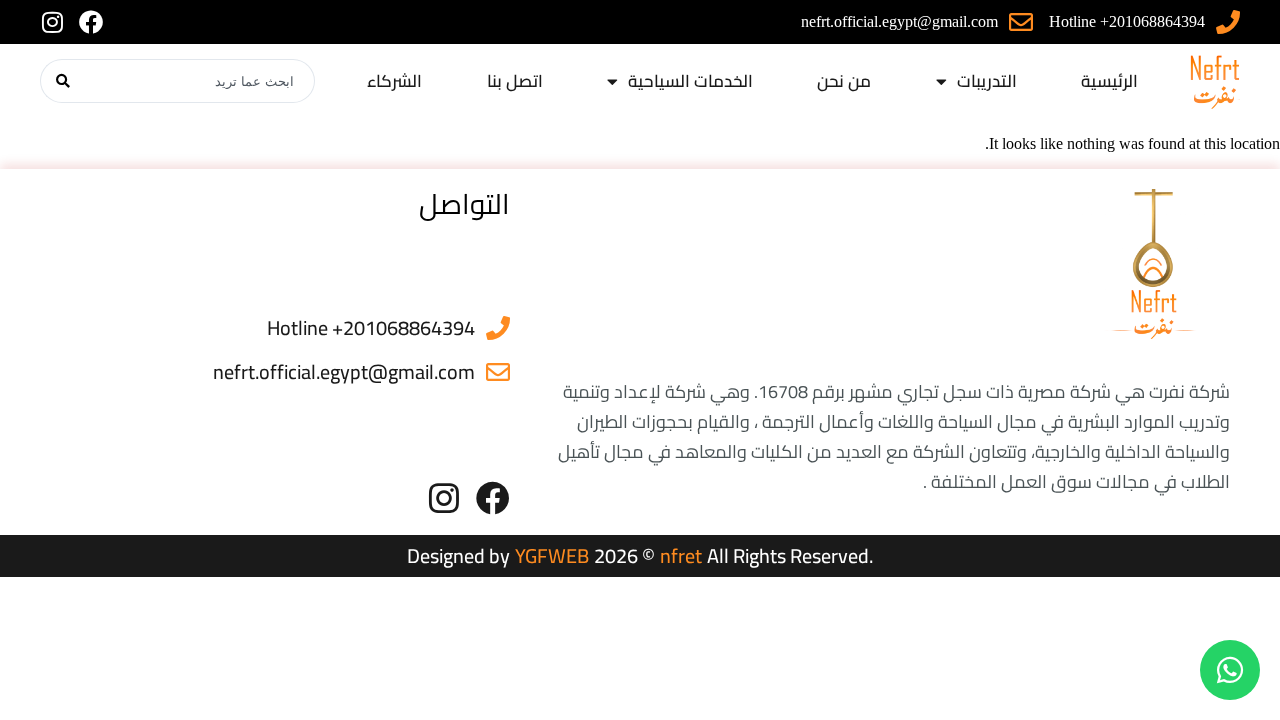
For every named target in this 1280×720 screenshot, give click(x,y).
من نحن (844, 81)
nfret (681, 555)
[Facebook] (91, 22)
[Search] (62, 81)
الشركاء (394, 81)
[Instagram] (52, 22)
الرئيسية (1109, 81)
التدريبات (987, 81)
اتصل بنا (515, 81)
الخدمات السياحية (690, 81)
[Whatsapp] (1230, 670)
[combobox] (200, 81)
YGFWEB (552, 555)
